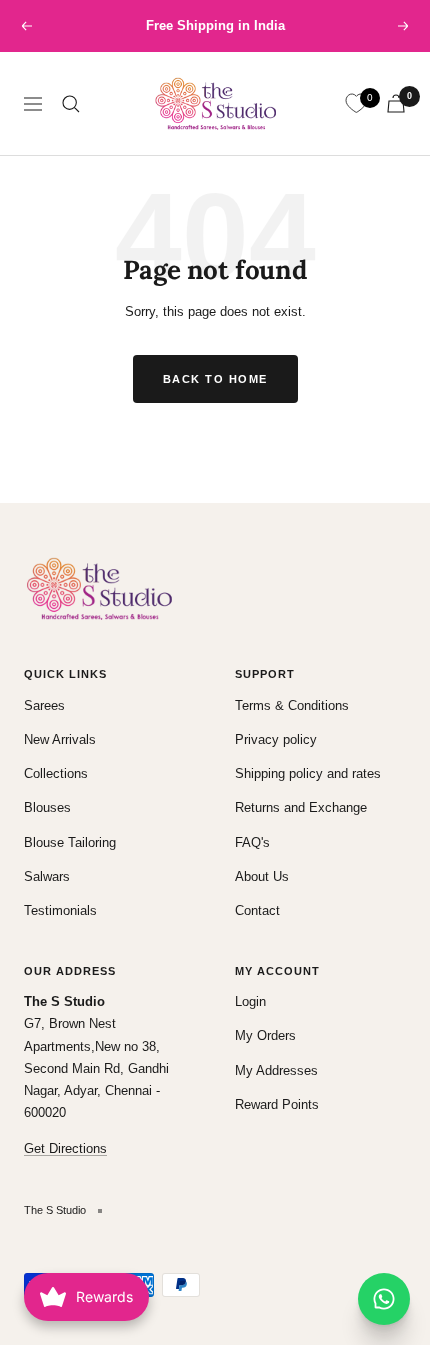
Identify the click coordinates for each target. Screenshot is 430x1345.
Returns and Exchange (301, 807)
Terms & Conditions (292, 705)
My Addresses (276, 1070)
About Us (262, 876)
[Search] (71, 104)
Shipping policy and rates (308, 773)
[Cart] (396, 103)
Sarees (44, 705)
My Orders (265, 1035)
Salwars (47, 876)
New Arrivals (60, 739)
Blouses (47, 807)
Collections (56, 773)
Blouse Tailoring (70, 842)
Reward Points (277, 1104)
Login (250, 1001)
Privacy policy (276, 739)
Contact (257, 910)
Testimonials (60, 910)
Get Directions (65, 1148)
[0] (356, 104)
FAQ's (252, 842)
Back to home (215, 379)
